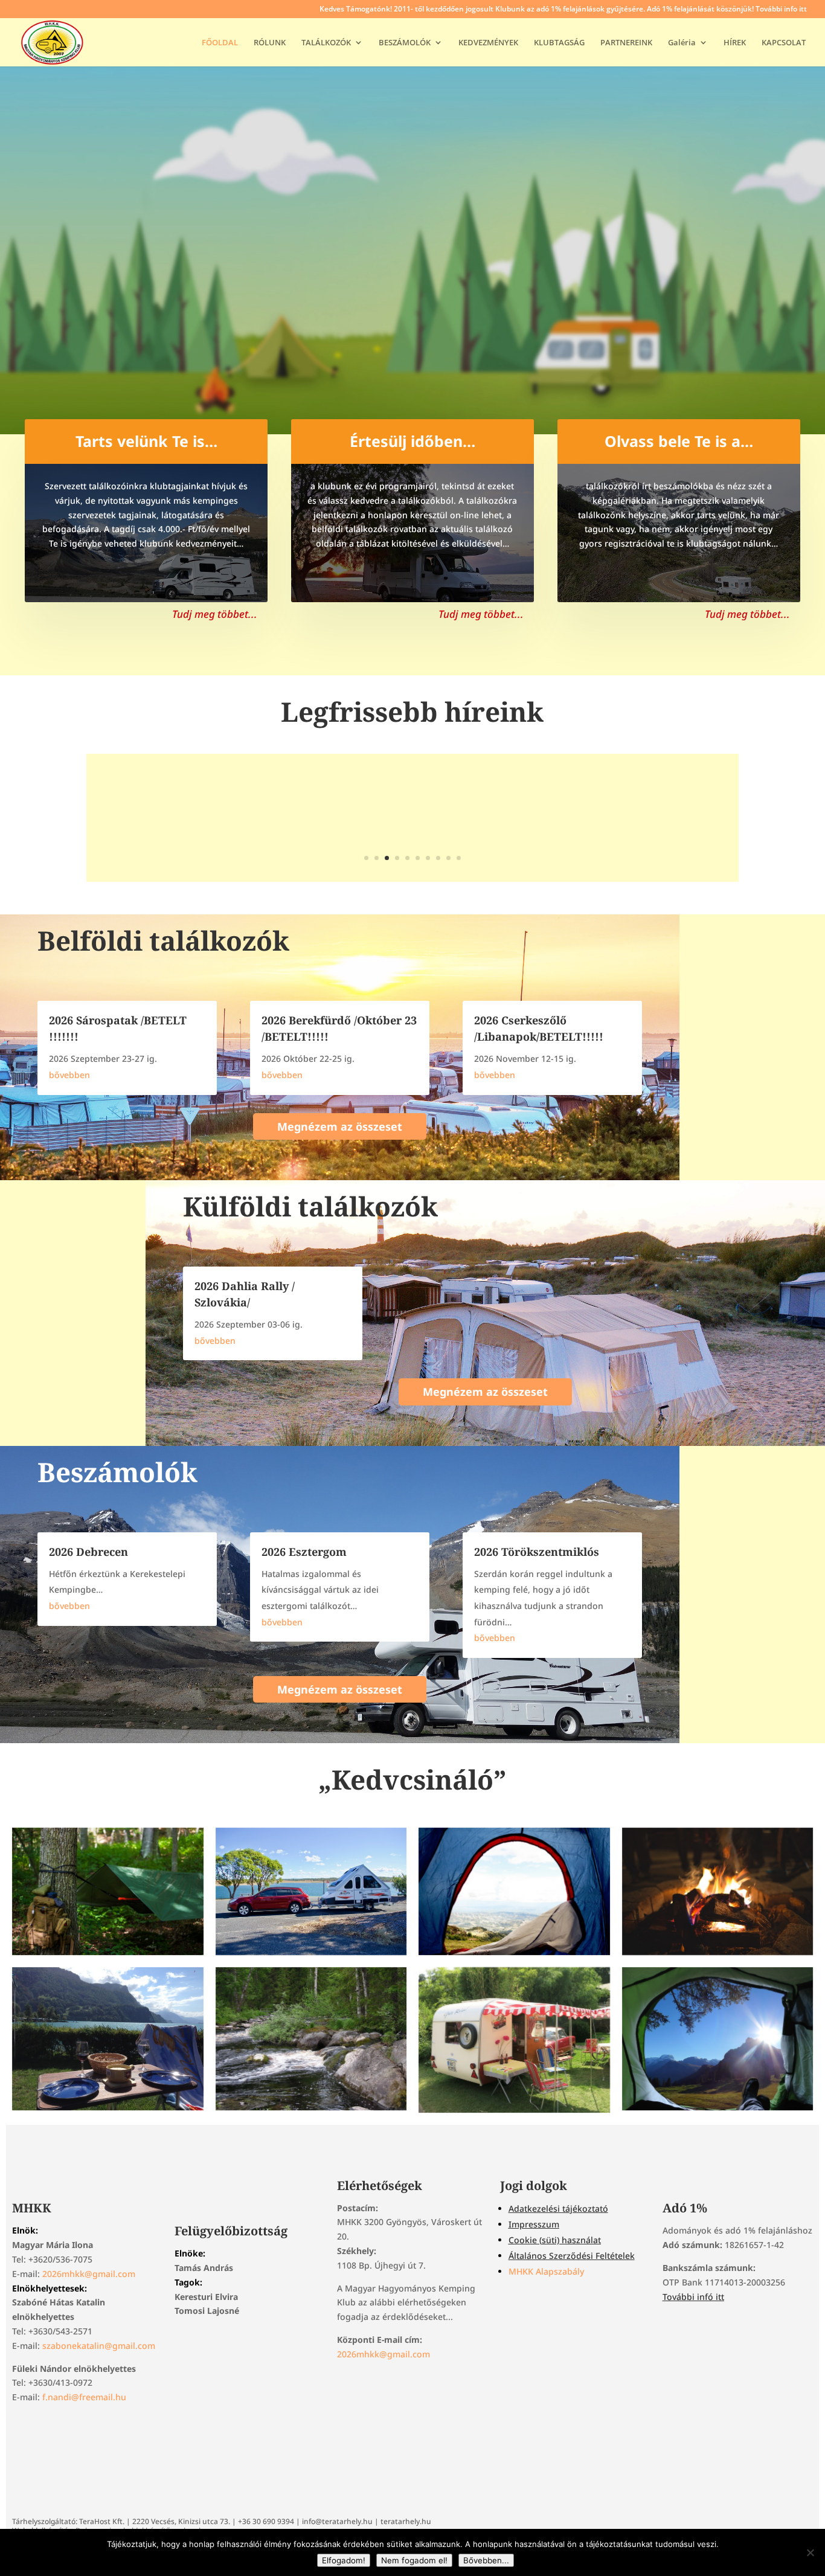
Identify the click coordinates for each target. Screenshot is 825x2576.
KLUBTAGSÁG (559, 43)
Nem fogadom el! (414, 2560)
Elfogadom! (344, 2560)
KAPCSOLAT (784, 43)
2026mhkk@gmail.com (89, 2274)
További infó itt (693, 2297)
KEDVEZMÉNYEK (488, 43)
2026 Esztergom (304, 1552)
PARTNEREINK (626, 43)
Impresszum (534, 2224)
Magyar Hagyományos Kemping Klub (412, 213)
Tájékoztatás (412, 781)
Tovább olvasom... (412, 834)
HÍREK (735, 43)
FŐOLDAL (220, 43)
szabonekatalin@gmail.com (99, 2346)
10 (459, 858)
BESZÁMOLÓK (405, 43)
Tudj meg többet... (215, 614)
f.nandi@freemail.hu (84, 2397)
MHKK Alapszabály (546, 2271)
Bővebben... (486, 2560)
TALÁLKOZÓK (326, 43)
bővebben (69, 1075)
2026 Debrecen (88, 1552)
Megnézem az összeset (340, 1126)
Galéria (682, 43)
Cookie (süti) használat (555, 2240)
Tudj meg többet (413, 288)
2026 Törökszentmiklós (537, 1552)
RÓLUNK (270, 43)
